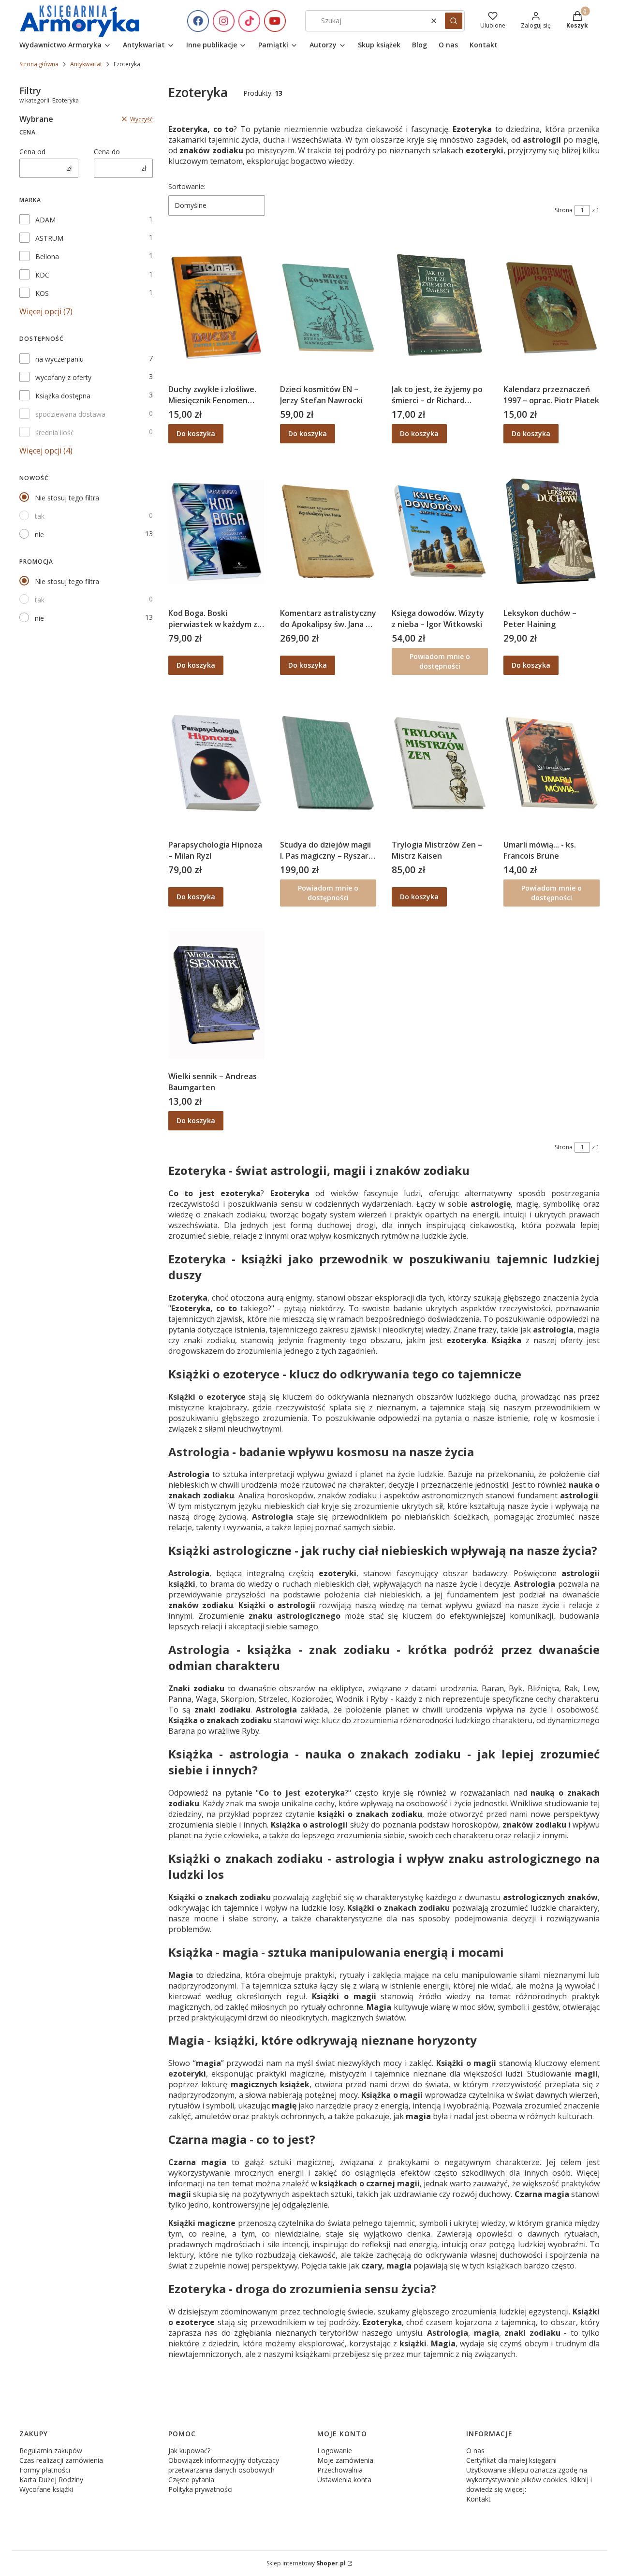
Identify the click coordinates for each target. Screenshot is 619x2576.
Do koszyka (196, 433)
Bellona (47, 256)
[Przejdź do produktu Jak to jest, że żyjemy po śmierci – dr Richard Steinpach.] (440, 307)
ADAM (45, 220)
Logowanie (335, 2451)
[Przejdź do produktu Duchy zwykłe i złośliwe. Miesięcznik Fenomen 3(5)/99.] (216, 307)
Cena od (32, 152)
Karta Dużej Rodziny (51, 2480)
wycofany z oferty (63, 377)
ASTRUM (49, 238)
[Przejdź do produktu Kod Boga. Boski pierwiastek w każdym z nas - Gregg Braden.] (216, 531)
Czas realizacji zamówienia (61, 2460)
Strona (564, 210)
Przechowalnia (340, 2470)
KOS (42, 293)
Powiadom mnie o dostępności (440, 661)
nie (39, 534)
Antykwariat (86, 64)
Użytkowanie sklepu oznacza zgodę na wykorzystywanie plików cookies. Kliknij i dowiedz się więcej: (529, 2480)
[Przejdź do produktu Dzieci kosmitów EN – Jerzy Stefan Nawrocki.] (328, 307)
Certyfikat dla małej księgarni (511, 2460)
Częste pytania (191, 2480)
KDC (42, 275)
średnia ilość (55, 432)
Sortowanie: (187, 186)
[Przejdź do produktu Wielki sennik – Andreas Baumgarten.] (216, 995)
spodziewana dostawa (70, 414)
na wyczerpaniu (59, 359)
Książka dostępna (63, 396)
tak (40, 516)
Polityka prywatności (200, 2489)
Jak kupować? (189, 2451)
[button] (454, 21)
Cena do (107, 152)
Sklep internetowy (306, 2563)
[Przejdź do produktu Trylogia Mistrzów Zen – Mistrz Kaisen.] (440, 763)
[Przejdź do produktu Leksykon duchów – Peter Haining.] (552, 531)
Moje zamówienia (345, 2460)
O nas (475, 2451)
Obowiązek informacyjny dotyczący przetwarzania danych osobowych (224, 2465)
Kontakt (479, 2499)
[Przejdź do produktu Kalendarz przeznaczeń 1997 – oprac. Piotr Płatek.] (552, 307)
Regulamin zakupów (51, 2451)
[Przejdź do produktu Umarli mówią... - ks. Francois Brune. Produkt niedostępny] (552, 763)
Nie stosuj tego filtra (67, 498)
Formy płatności (45, 2470)
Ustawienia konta (344, 2480)
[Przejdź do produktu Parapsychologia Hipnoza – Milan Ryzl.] (216, 763)
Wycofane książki (46, 2489)
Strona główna (39, 64)
